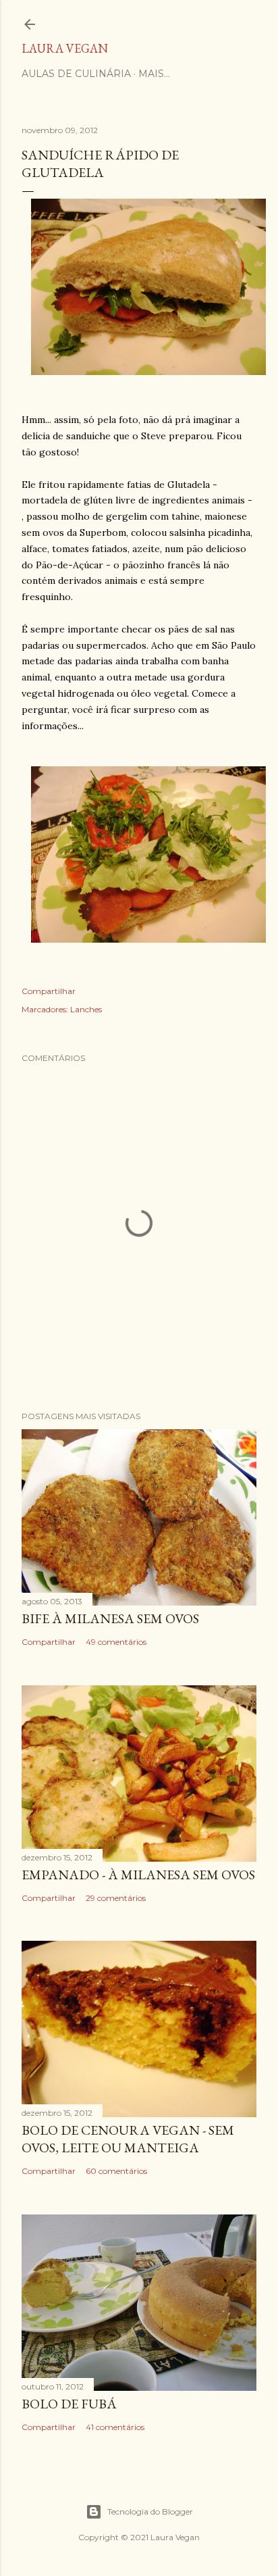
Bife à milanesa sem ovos (110, 1618)
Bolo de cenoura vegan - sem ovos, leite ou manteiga (128, 2139)
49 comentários (116, 1642)
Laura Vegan (65, 48)
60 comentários (116, 2171)
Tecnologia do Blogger (150, 2511)
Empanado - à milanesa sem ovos (138, 1875)
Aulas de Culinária (76, 74)
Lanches (86, 1009)
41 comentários (115, 2427)
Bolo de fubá (69, 2404)
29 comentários (116, 1898)
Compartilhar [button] (49, 991)
